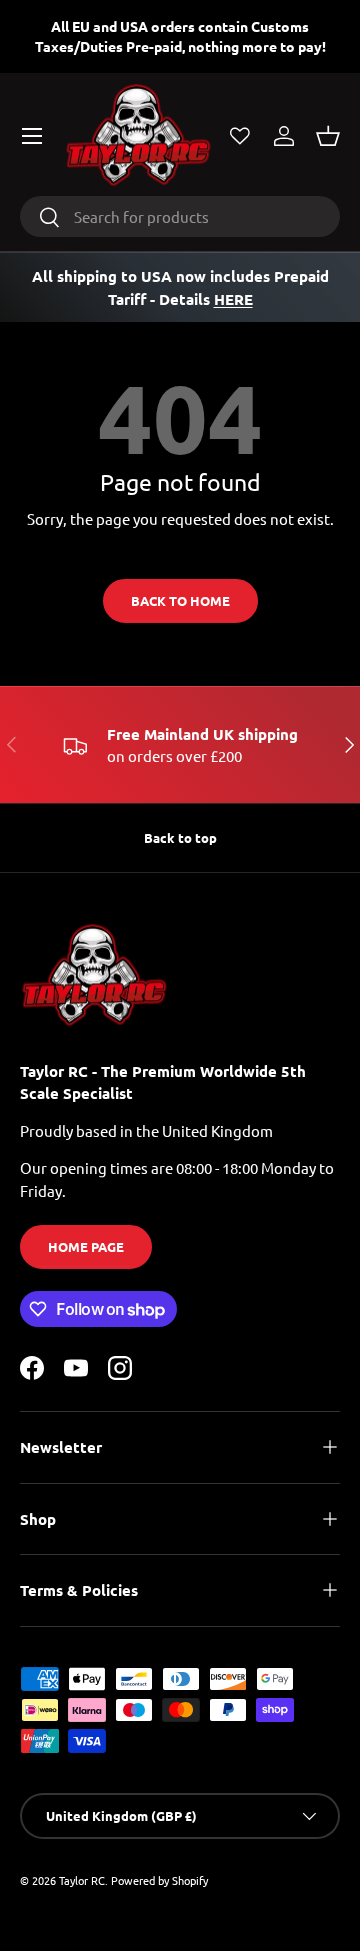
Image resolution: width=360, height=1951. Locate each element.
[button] (328, 136)
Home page (86, 1246)
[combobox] (180, 216)
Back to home (180, 600)
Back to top (180, 837)
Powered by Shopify (159, 1880)
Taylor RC (82, 1880)
